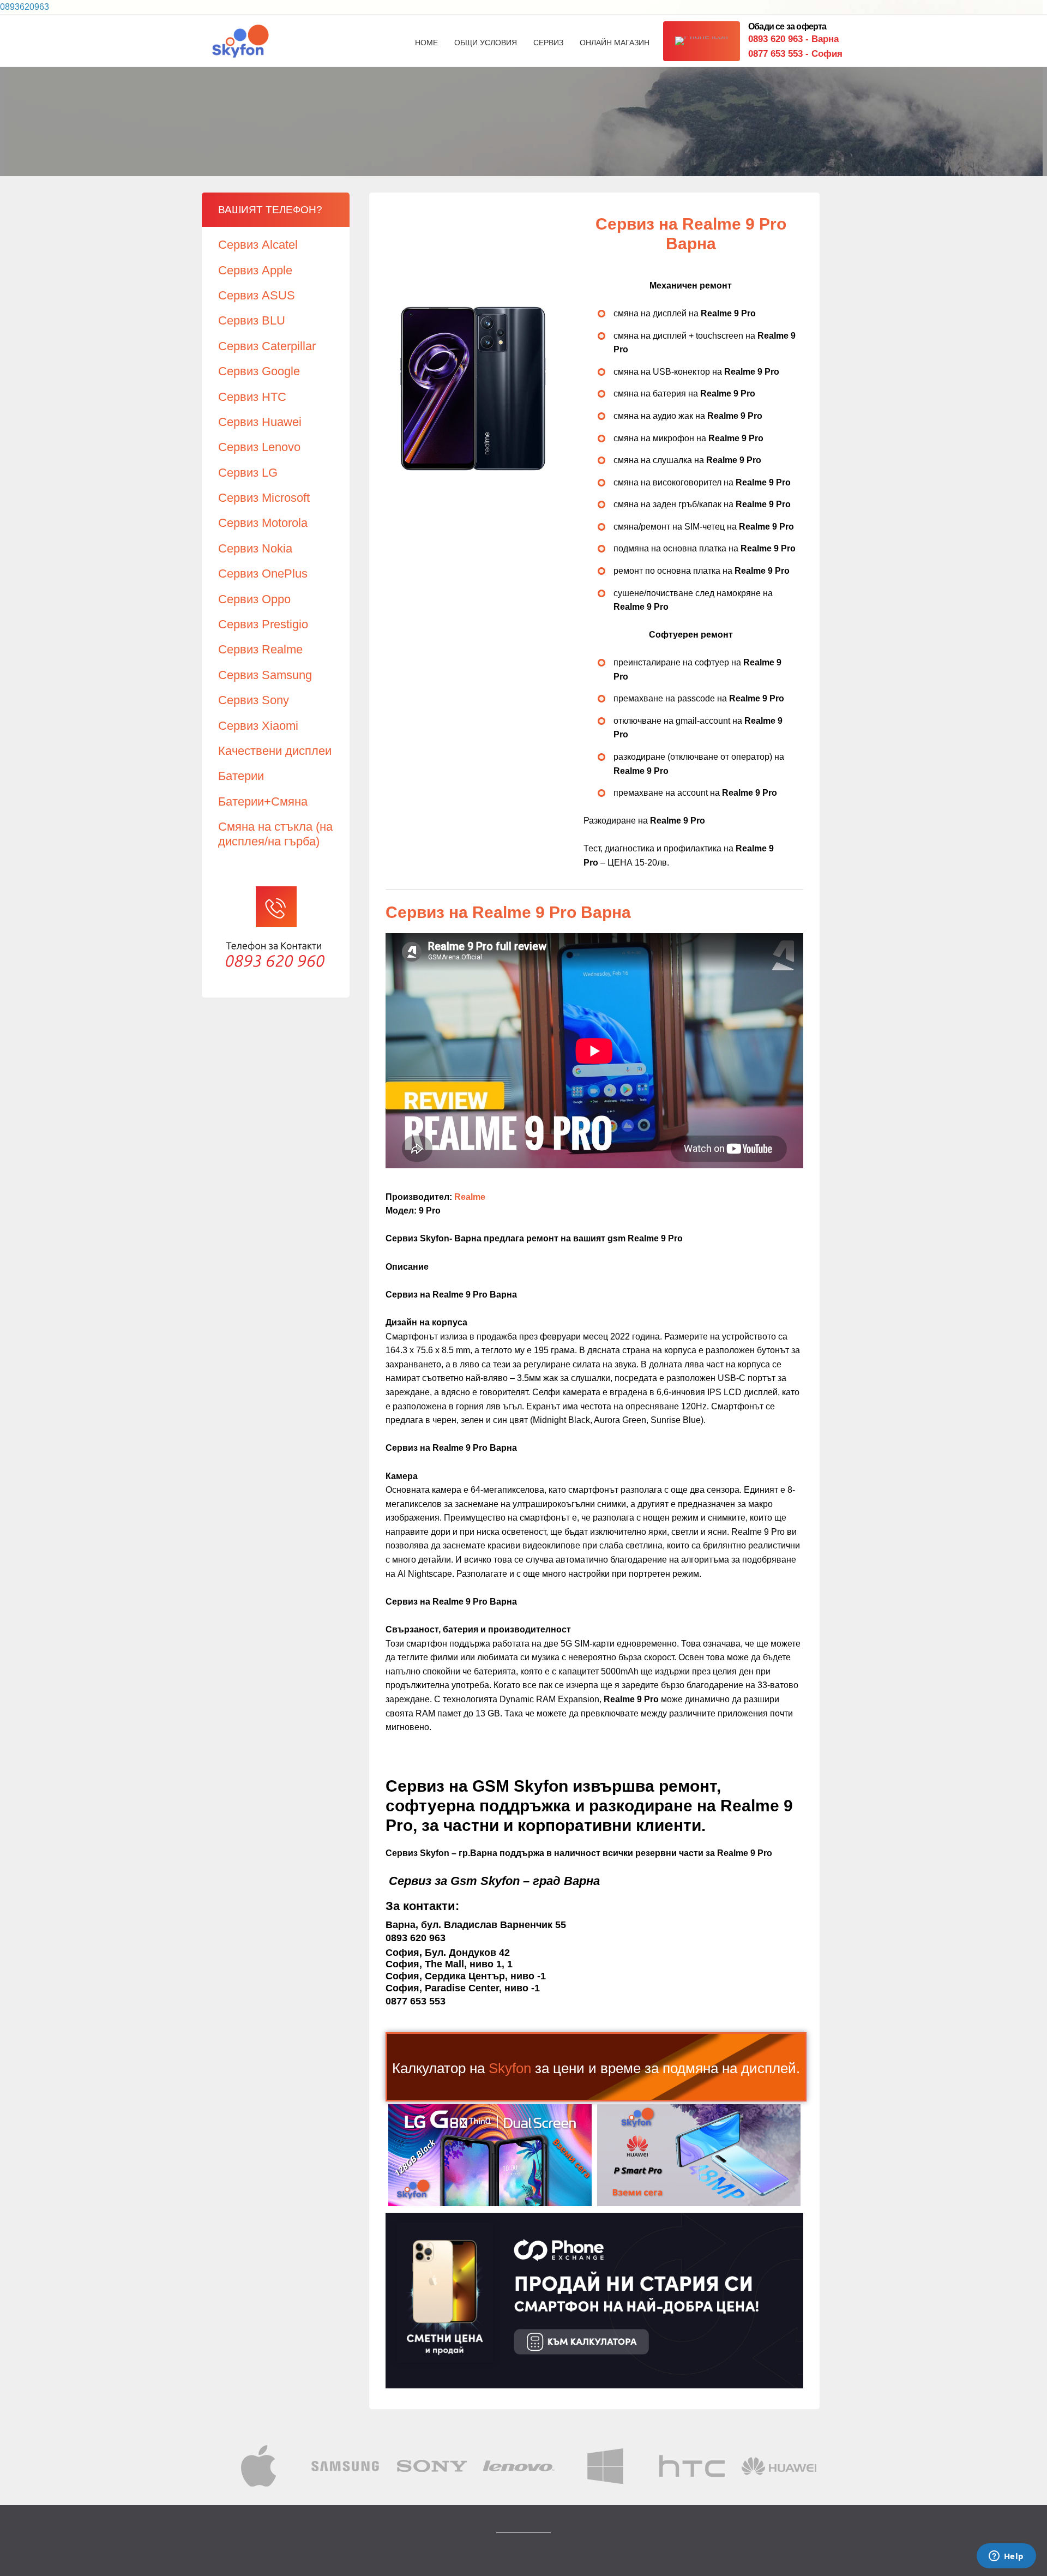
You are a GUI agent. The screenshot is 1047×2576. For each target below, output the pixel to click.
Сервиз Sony (254, 700)
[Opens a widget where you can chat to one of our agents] (1006, 2557)
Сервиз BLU (252, 320)
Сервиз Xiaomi (258, 726)
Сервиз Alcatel (258, 245)
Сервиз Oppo (254, 599)
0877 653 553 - (795, 54)
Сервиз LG (248, 473)
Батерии (241, 776)
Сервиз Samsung (265, 675)
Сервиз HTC (252, 397)
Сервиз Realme (260, 649)
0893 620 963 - (793, 39)
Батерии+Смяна (263, 801)
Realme (470, 1197)
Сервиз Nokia (255, 548)
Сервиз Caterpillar (267, 346)
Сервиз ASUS (257, 295)
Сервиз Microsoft (264, 498)
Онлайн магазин (615, 43)
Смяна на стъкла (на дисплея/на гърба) (275, 834)
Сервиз (548, 43)
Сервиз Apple (255, 270)
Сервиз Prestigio (263, 624)
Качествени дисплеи (275, 751)
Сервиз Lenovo (259, 447)
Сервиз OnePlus (263, 574)
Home (426, 43)
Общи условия (486, 43)
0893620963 (25, 7)
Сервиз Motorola (263, 523)
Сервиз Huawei (260, 422)
